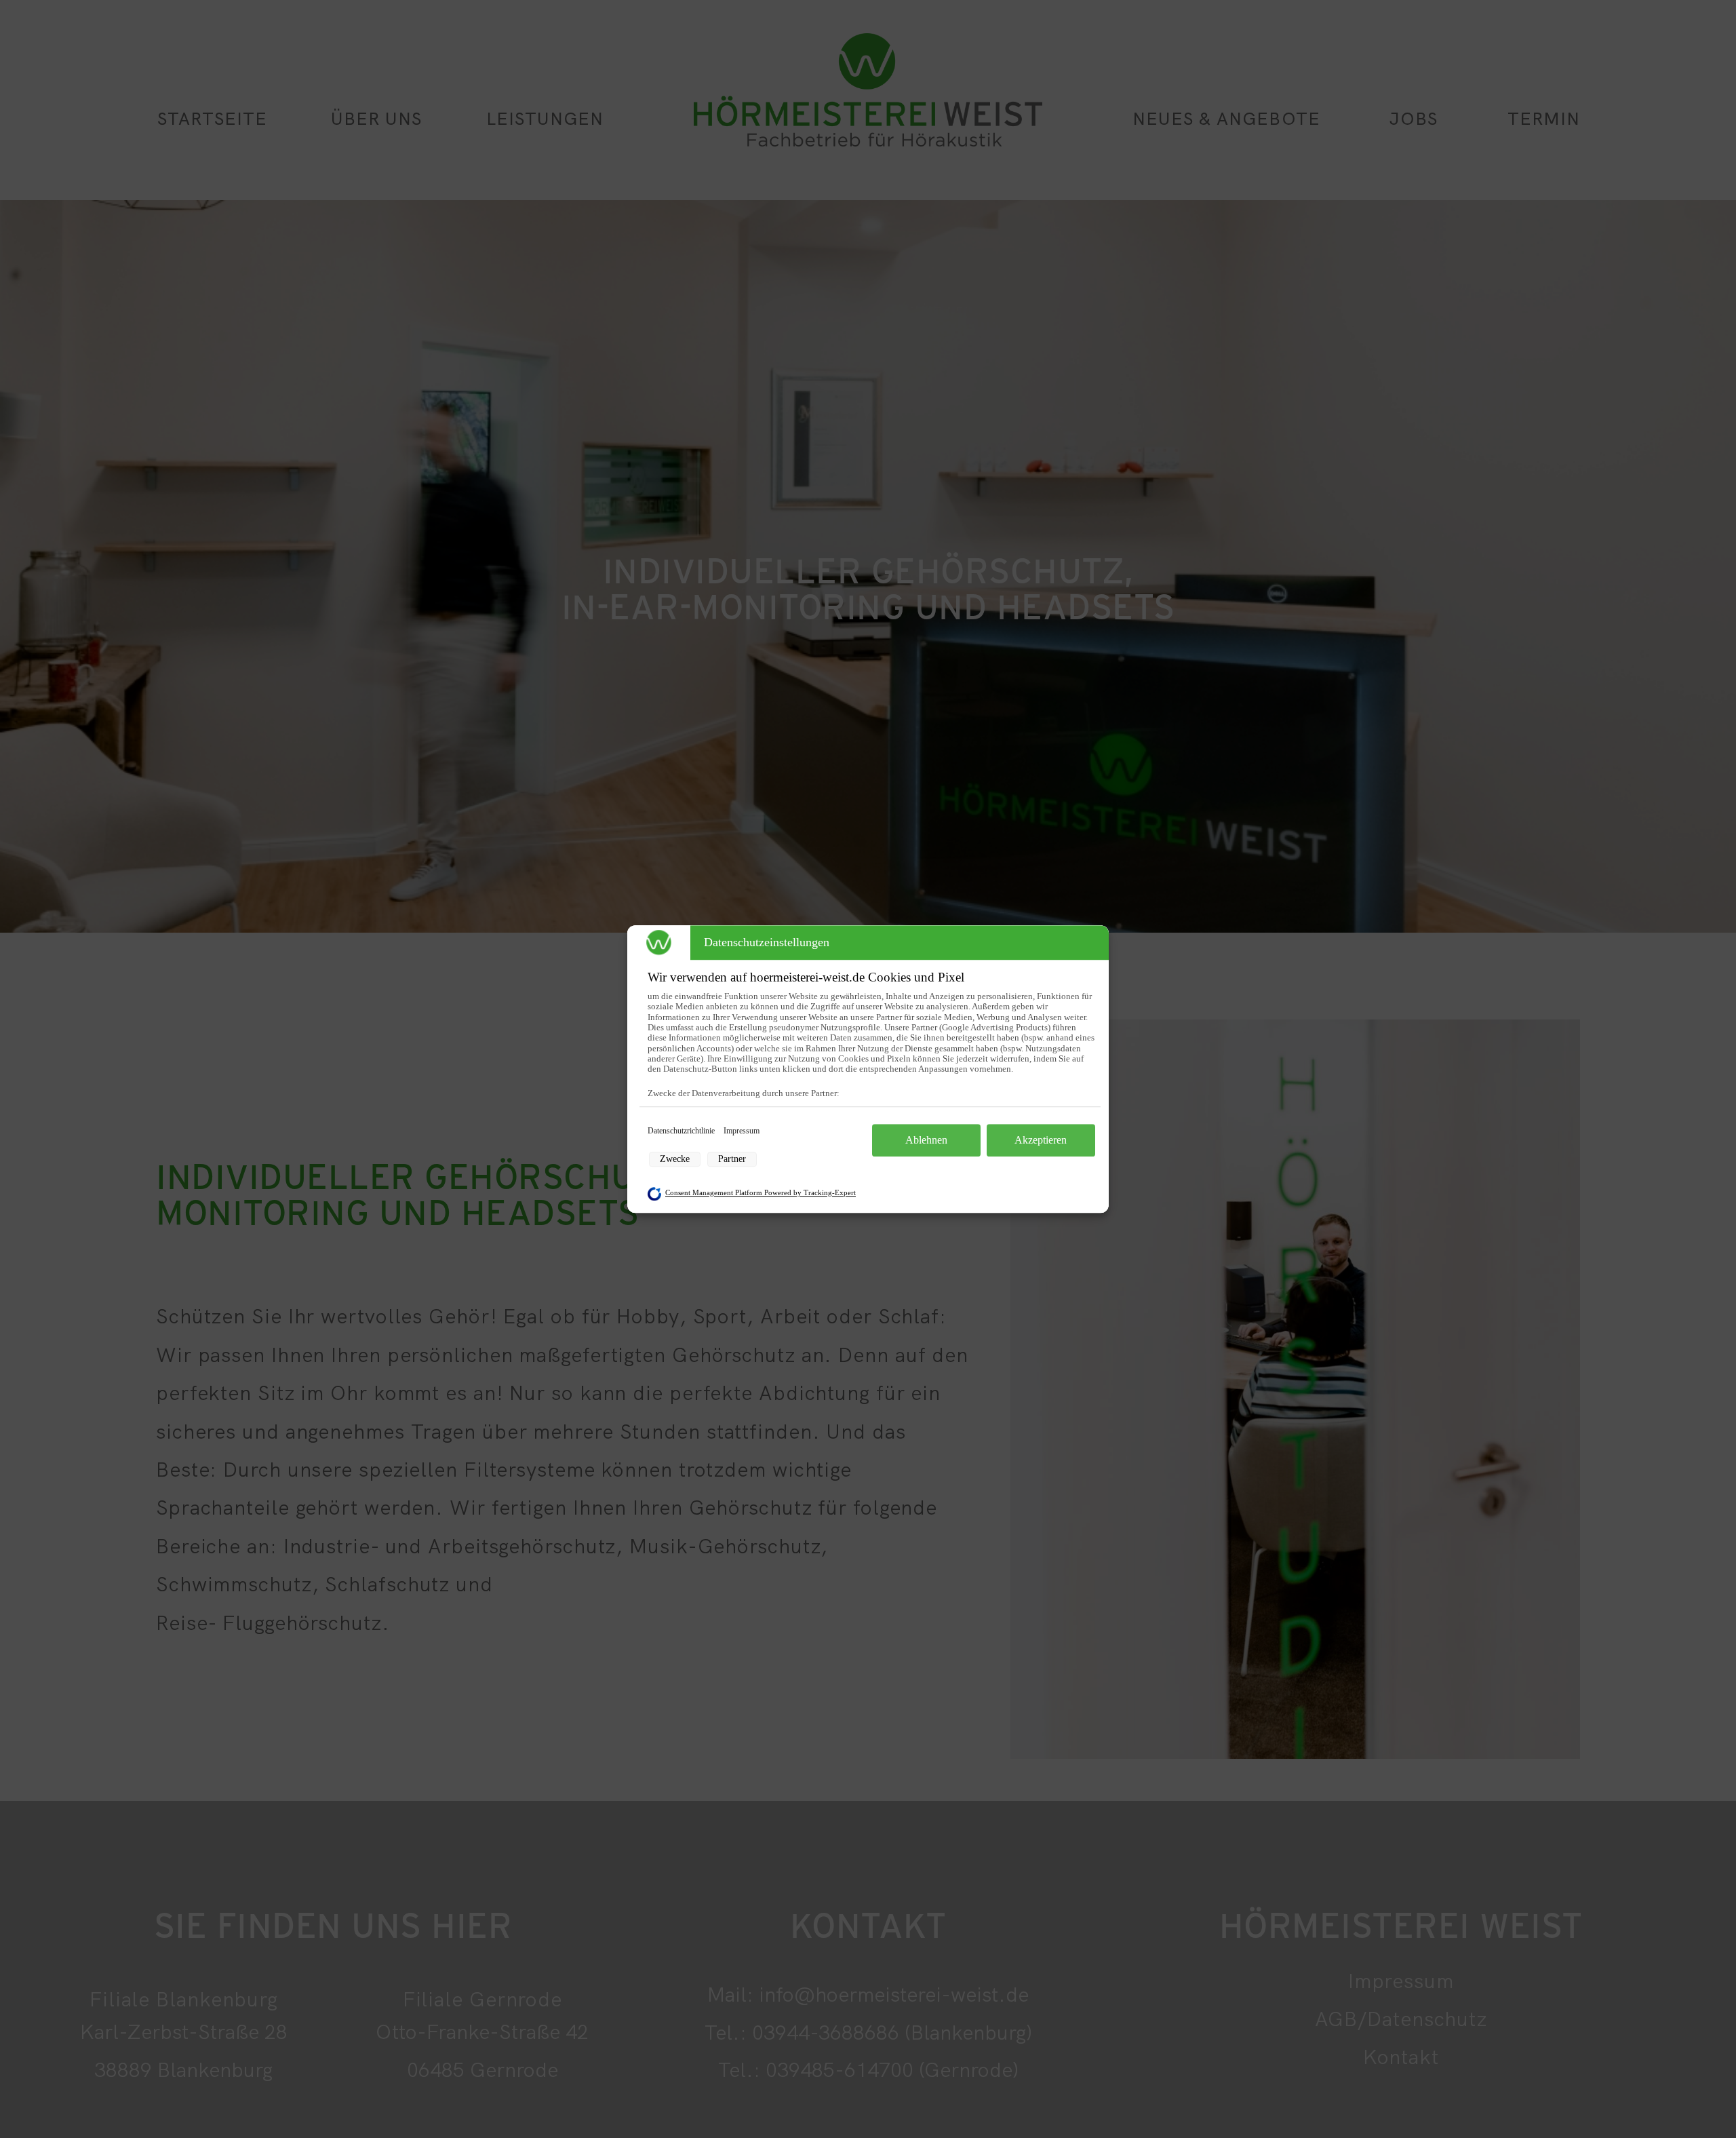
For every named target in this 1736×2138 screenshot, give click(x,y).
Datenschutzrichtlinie (682, 1131)
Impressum (742, 1131)
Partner (732, 1159)
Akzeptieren (1041, 1140)
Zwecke (675, 1159)
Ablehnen (926, 1140)
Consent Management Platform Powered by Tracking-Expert (761, 1193)
